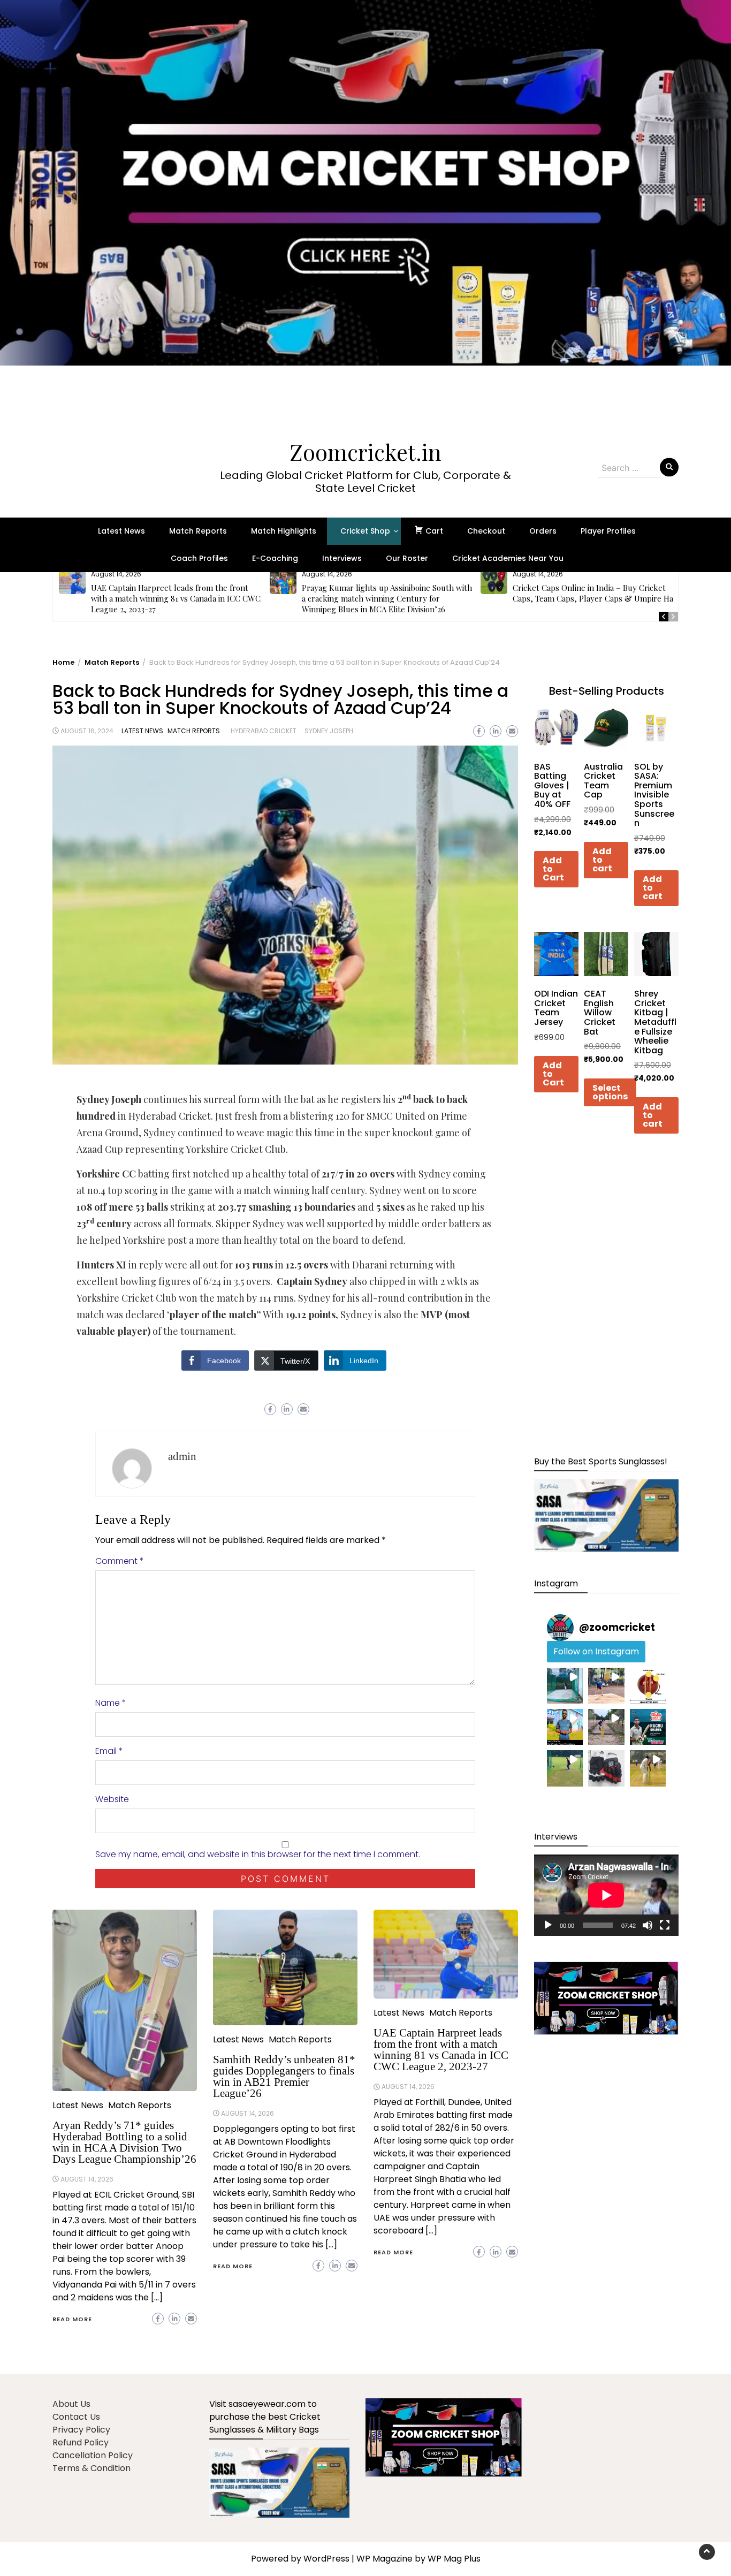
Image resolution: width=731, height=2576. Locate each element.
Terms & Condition (92, 2468)
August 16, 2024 (87, 731)
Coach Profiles (199, 558)
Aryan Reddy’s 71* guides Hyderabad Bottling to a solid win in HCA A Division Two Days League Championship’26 (124, 2142)
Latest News (121, 531)
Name (111, 1703)
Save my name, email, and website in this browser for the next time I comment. (258, 1854)
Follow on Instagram (596, 1651)
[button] (365, 209)
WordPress (326, 2559)
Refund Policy (81, 2442)
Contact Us (76, 2417)
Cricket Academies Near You (508, 558)
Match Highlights (284, 531)
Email (109, 1751)
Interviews (342, 558)
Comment (120, 1561)
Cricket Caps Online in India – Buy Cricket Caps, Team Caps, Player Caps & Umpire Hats (596, 593)
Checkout (486, 531)
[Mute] (648, 1925)
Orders (543, 531)
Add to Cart (553, 869)
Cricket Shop (365, 531)
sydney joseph (329, 731)
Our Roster (407, 558)
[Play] (548, 1925)
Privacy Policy (81, 2430)
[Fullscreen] (665, 1925)
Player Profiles (608, 531)
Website (112, 1799)
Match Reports (198, 531)
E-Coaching (275, 558)
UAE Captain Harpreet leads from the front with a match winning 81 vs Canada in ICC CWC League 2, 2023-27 (176, 598)
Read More (72, 2319)
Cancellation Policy (93, 2455)
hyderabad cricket (264, 731)
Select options (610, 1092)
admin (182, 1456)
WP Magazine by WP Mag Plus (418, 2559)
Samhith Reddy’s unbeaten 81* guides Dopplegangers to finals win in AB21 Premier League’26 (284, 2076)
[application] (606, 1895)
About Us (71, 2404)
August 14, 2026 (87, 2179)
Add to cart (602, 860)
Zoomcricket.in (365, 452)
